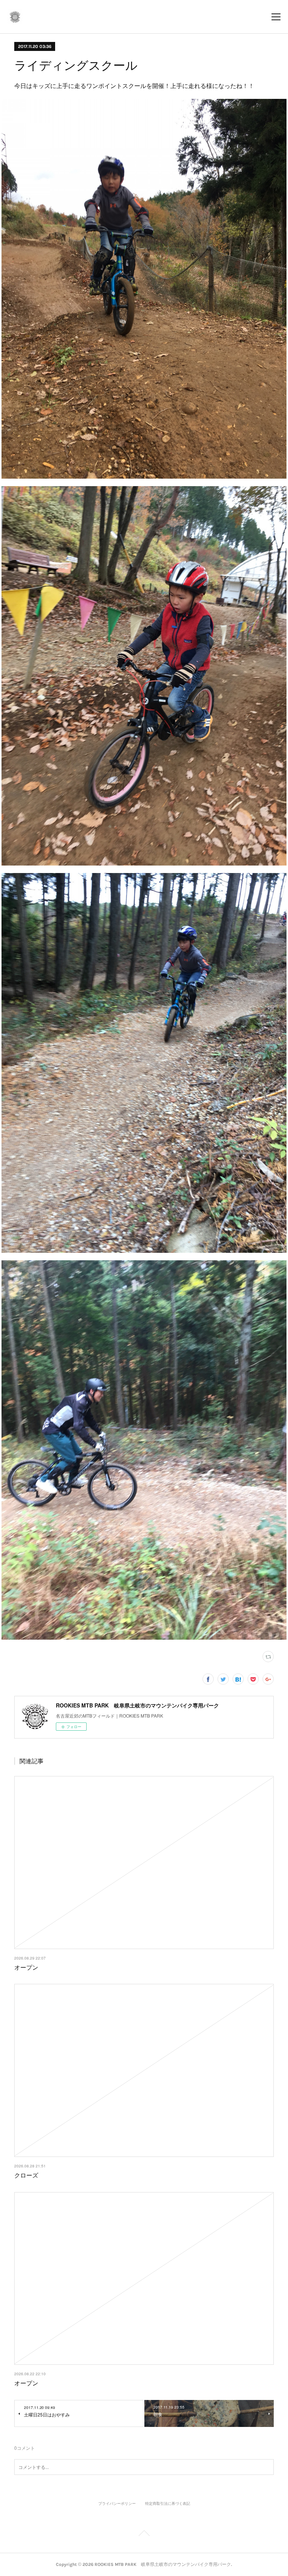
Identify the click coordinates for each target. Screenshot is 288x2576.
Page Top (144, 2534)
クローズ (26, 2175)
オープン (26, 1967)
